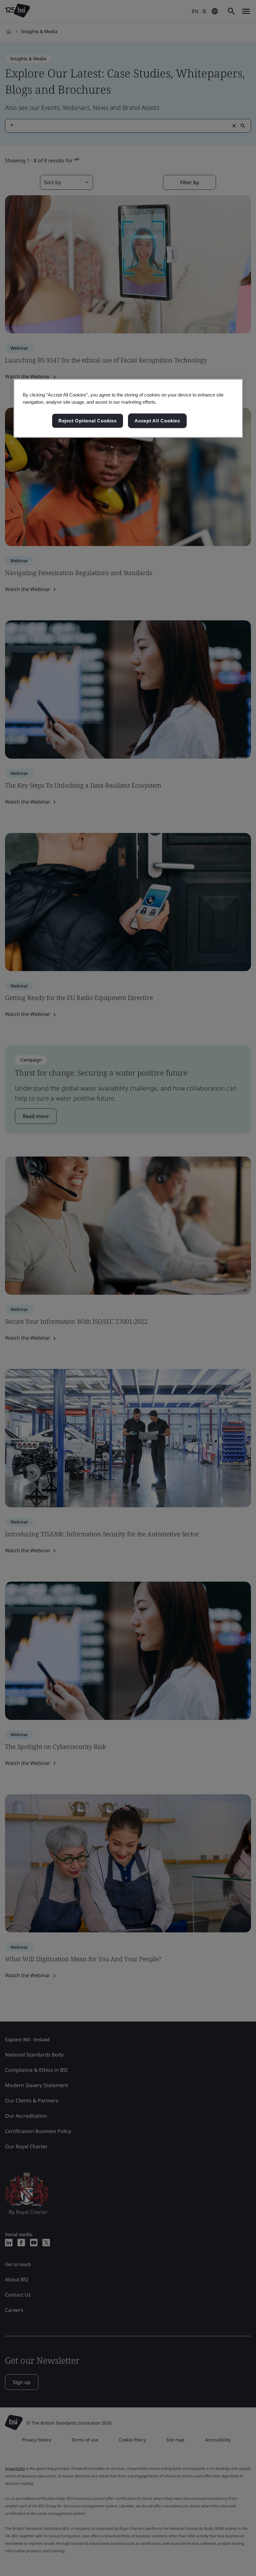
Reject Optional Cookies (88, 421)
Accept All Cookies (157, 421)
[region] (128, 408)
